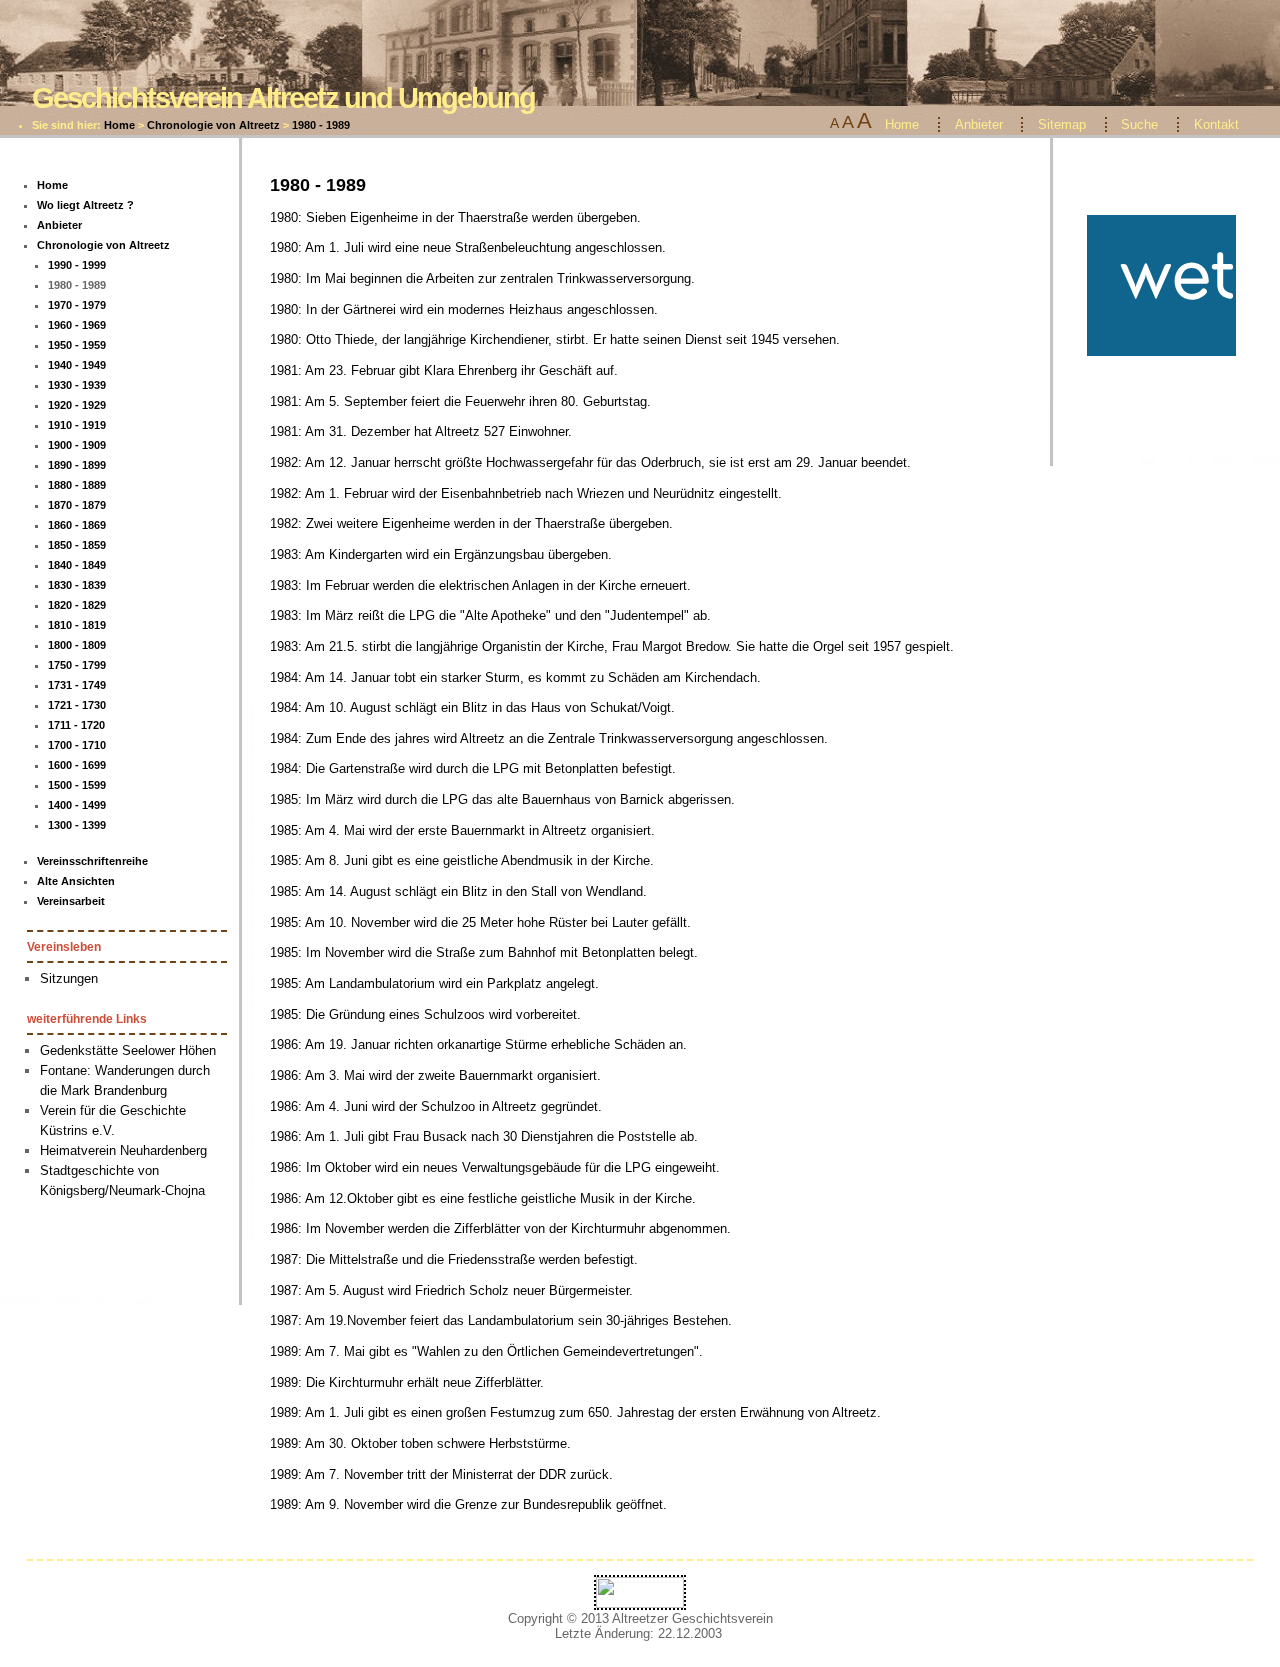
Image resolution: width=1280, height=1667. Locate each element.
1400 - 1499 (77, 805)
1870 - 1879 (77, 505)
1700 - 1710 (77, 745)
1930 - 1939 (77, 385)
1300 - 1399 (77, 825)
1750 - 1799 (77, 665)
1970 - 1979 (77, 305)
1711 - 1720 (76, 725)
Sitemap (1062, 124)
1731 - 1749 (77, 685)
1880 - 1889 (77, 485)
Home (119, 125)
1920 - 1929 (77, 405)
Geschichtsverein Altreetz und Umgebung (283, 97)
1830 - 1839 (77, 585)
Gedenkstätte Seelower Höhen (128, 1050)
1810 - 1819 (77, 625)
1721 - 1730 (77, 705)
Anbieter (979, 124)
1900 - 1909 (77, 445)
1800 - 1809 (77, 645)
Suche (1139, 124)
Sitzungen (69, 978)
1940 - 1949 (77, 365)
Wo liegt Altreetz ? (85, 205)
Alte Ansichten (76, 881)
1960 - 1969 (77, 325)
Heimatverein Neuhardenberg (123, 1150)
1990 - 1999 (77, 265)
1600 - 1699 (77, 765)
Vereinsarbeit (71, 901)
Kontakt (1216, 124)
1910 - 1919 (77, 425)
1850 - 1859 (77, 545)
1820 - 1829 (77, 605)
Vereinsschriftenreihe (92, 861)
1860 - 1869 (77, 525)
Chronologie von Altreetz (213, 125)
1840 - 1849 (77, 565)
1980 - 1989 (321, 125)
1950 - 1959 (77, 345)
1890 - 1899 (77, 465)
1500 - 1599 (77, 785)
